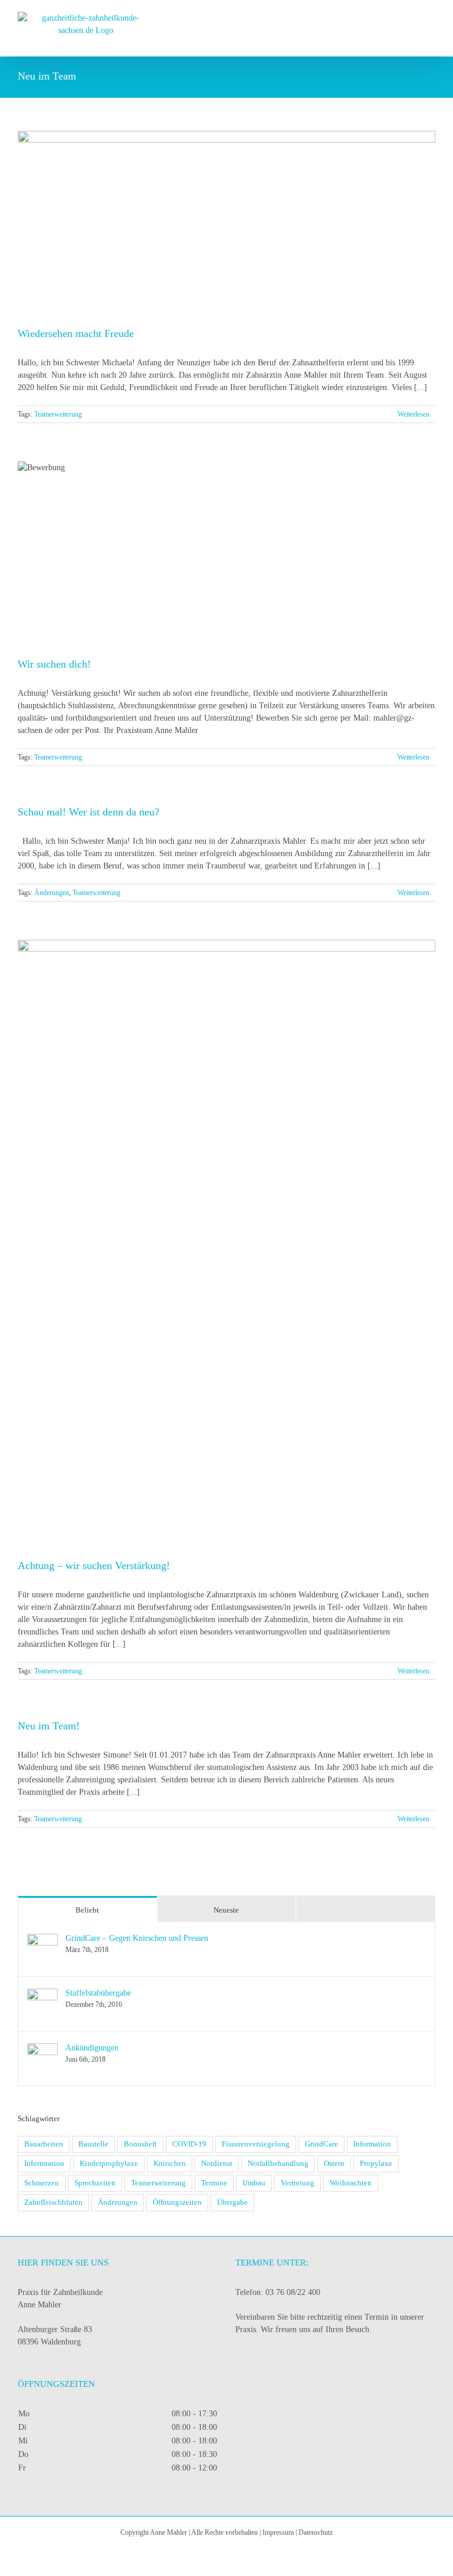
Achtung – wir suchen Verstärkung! (94, 1566)
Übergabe (232, 2202)
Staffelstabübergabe (98, 1993)
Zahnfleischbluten (53, 2202)
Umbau (254, 2183)
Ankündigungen (92, 2048)
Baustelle (93, 2144)
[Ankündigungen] (42, 2050)
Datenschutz (316, 2532)
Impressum (278, 2532)
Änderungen (52, 893)
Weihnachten (351, 2183)
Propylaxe (376, 2164)
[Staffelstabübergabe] (42, 1995)
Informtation (44, 2164)
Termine (214, 2183)
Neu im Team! (49, 1726)
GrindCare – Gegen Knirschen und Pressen (137, 1938)
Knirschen (170, 2164)
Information (372, 2144)
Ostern (334, 2164)
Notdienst (217, 2164)
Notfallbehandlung (278, 2164)
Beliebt (87, 1910)
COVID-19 (189, 2144)
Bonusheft (140, 2144)
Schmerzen (42, 2183)
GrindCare (321, 2144)
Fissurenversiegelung (256, 2144)
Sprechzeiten (95, 2183)
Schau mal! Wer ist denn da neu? (88, 812)
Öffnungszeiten (177, 2202)
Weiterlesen (413, 414)
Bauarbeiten (44, 2144)
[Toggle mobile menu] (431, 18)
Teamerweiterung (58, 414)
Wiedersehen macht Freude (76, 333)
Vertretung (298, 2183)
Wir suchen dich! (54, 664)
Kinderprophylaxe (109, 2164)
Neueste (226, 1910)
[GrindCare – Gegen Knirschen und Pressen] (42, 1940)
